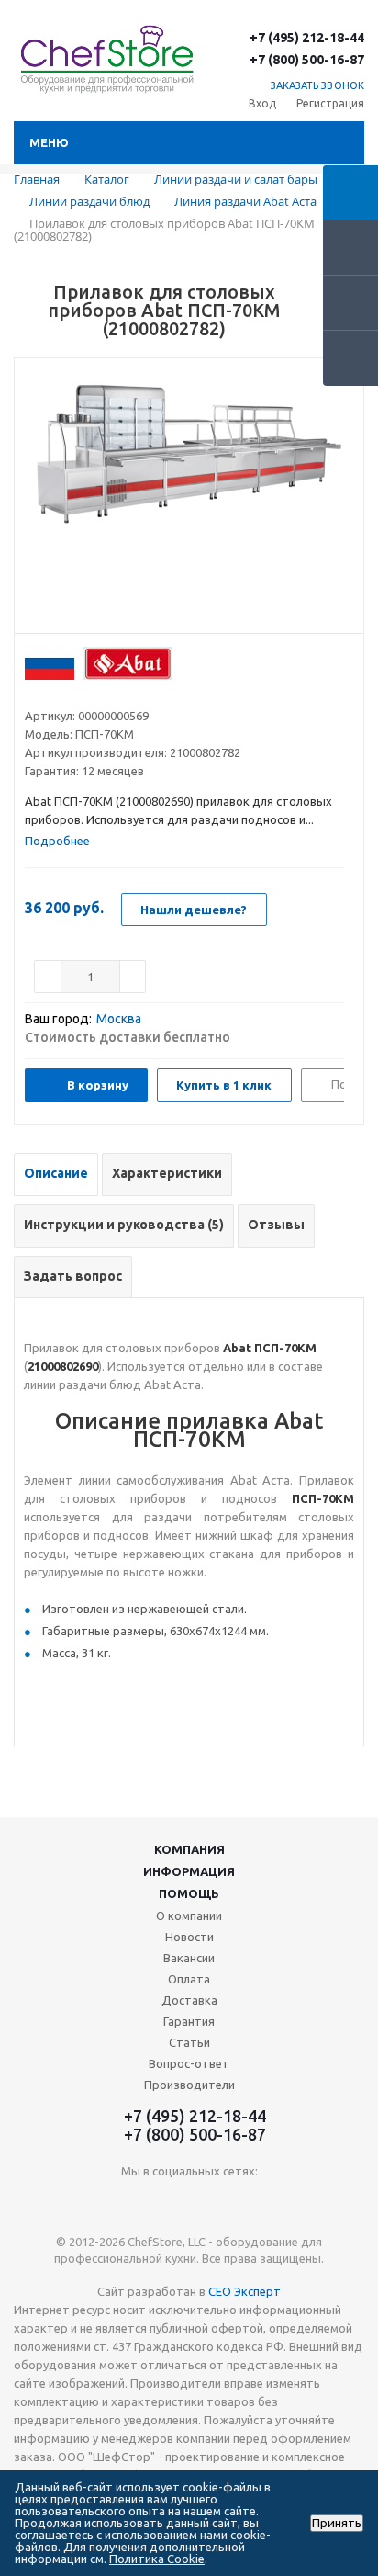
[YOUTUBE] (189, 2202)
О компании (189, 1915)
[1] (33, 693)
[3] (68, 693)
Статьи (189, 2042)
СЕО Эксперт (245, 2291)
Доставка (189, 2000)
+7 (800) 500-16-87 (307, 60)
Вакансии (189, 1958)
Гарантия (189, 2021)
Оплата (189, 1979)
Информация (189, 1871)
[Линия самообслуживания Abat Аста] (189, 501)
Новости (189, 1937)
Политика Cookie (157, 2559)
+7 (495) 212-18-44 (307, 38)
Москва (119, 1019)
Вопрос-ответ (189, 2063)
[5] (103, 693)
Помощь (189, 1893)
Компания (189, 1849)
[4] (86, 693)
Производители (189, 2085)
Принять (337, 2523)
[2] (51, 693)
